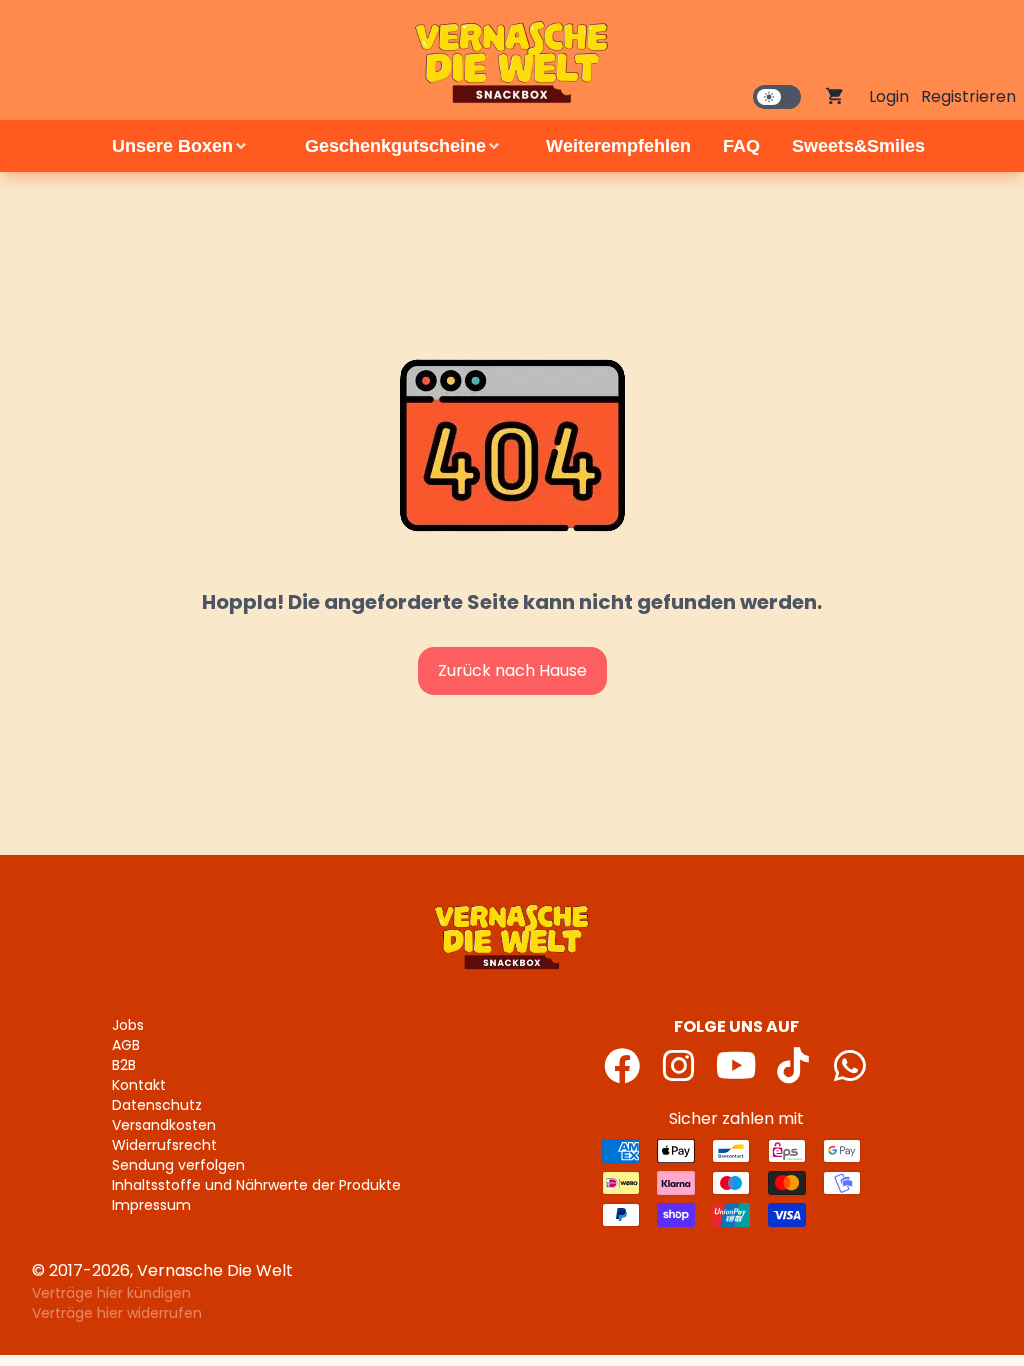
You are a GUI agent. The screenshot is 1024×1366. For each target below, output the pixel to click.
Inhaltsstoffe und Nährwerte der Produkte (256, 1185)
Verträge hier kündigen (111, 1293)
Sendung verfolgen (178, 1165)
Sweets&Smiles (858, 146)
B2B (124, 1065)
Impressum (151, 1205)
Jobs (128, 1025)
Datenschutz (157, 1105)
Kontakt (139, 1085)
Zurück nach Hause (512, 670)
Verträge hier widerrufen (117, 1313)
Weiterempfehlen (618, 146)
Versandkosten (164, 1125)
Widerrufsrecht (164, 1145)
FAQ (741, 146)
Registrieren (968, 96)
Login (889, 96)
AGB (126, 1045)
